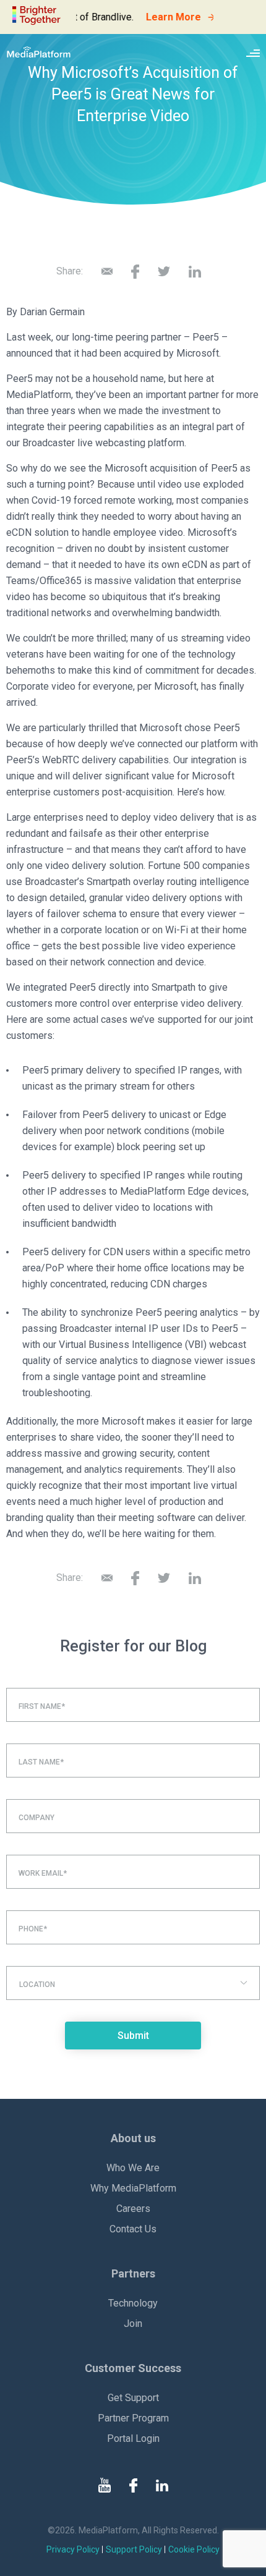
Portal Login (133, 2438)
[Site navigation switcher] (253, 52)
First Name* (42, 1706)
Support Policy (134, 2549)
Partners (133, 2273)
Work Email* (43, 1873)
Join (133, 2324)
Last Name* (41, 1762)
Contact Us (133, 2229)
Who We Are (133, 2168)
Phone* (33, 1929)
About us (133, 2138)
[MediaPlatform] (39, 52)
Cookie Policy (194, 2549)
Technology (133, 2303)
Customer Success (133, 2368)
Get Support (133, 2398)
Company (36, 1818)
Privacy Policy (73, 2549)
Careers (133, 2209)
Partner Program (133, 2418)
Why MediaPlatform (133, 2188)
